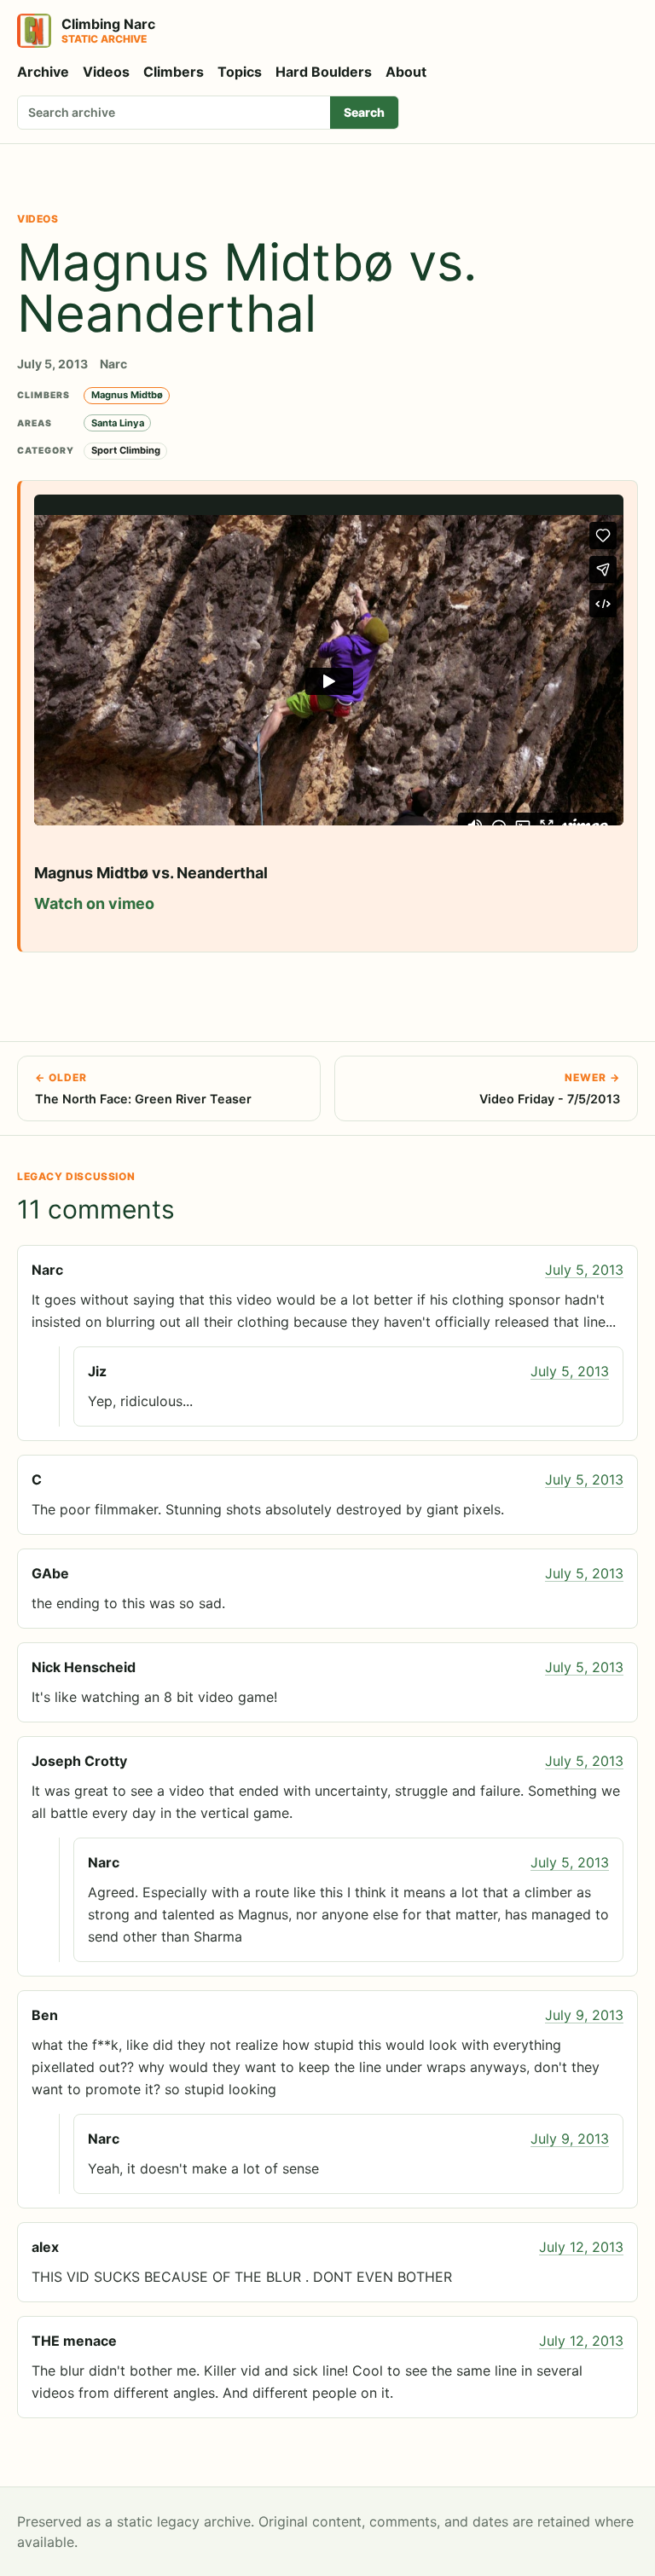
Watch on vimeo (94, 903)
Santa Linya (118, 423)
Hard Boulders (324, 72)
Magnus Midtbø (127, 395)
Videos (106, 72)
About (406, 72)
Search (364, 112)
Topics (240, 72)
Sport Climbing (126, 450)
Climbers (174, 72)
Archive (43, 72)
